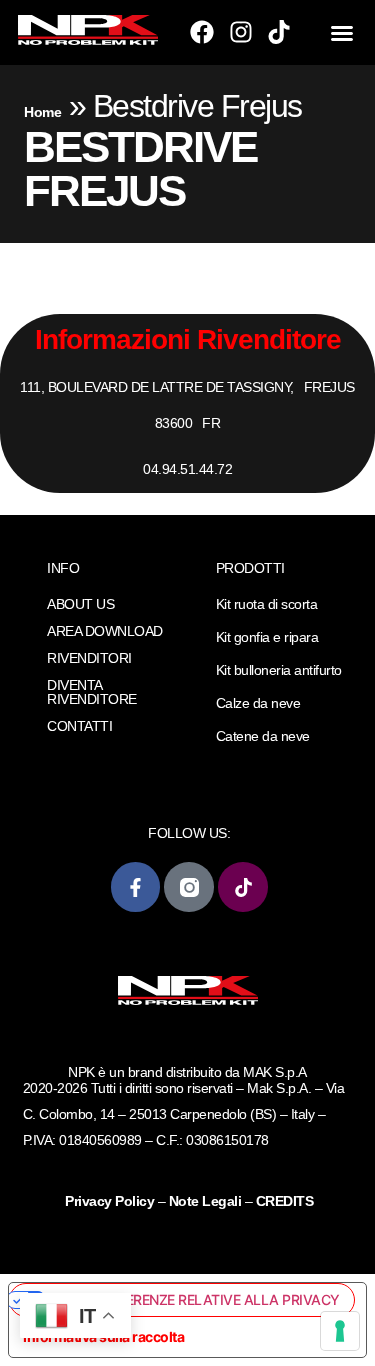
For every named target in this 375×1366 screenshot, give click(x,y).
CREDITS (285, 1201)
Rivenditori (89, 658)
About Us (80, 604)
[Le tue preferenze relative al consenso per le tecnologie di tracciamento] (340, 1331)
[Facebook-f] (135, 886)
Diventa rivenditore (92, 692)
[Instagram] (241, 32)
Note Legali (205, 1201)
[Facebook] (202, 32)
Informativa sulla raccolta (103, 1336)
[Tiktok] (279, 32)
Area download (105, 631)
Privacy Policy (111, 1201)
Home (42, 112)
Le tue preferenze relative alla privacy (193, 1299)
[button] (342, 33)
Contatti (79, 726)
